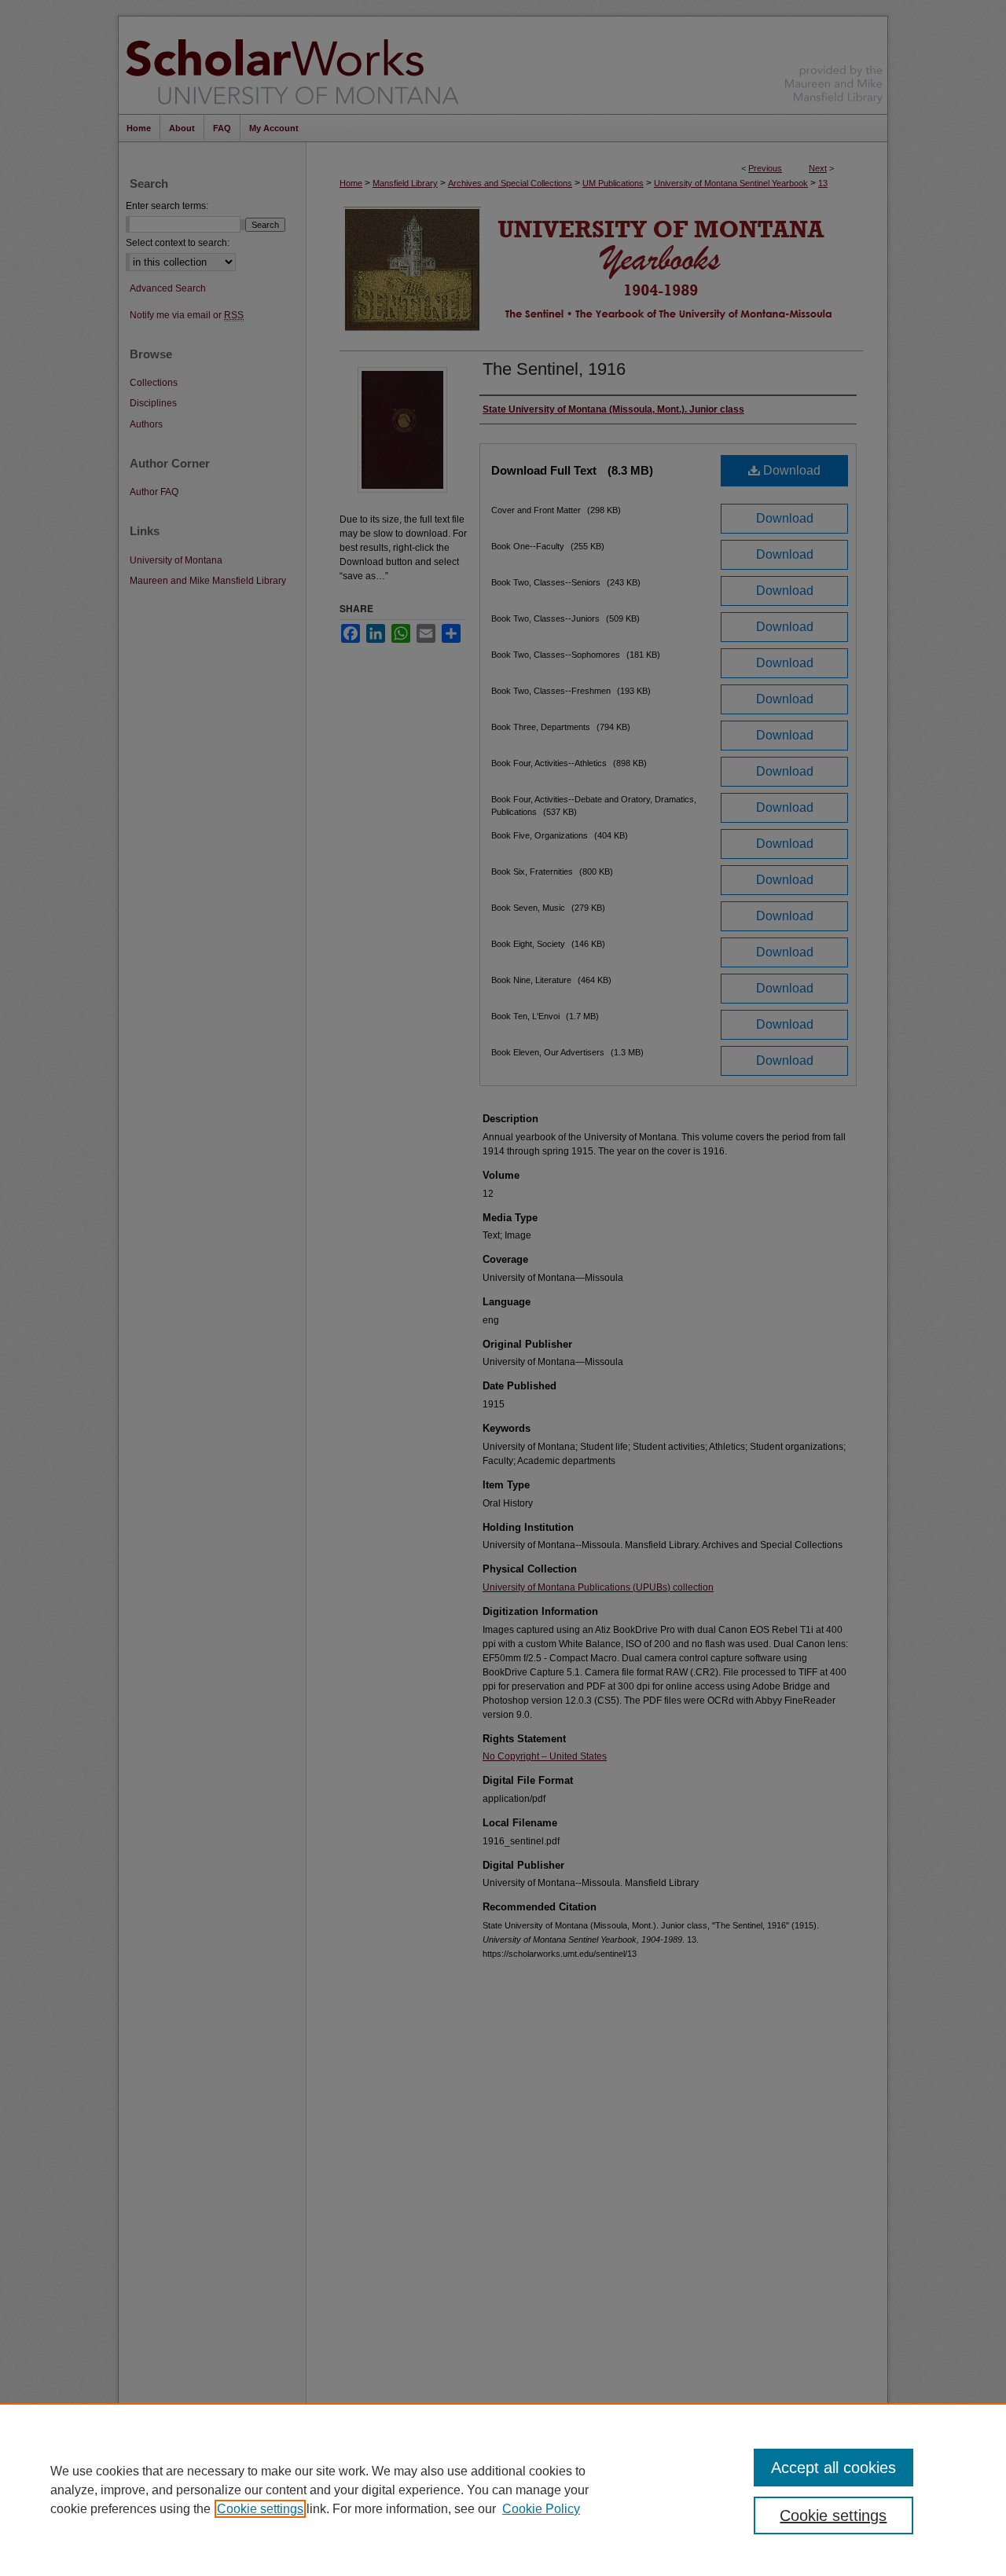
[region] (503, 2490)
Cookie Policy (541, 2509)
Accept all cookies (833, 2468)
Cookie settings (260, 2509)
